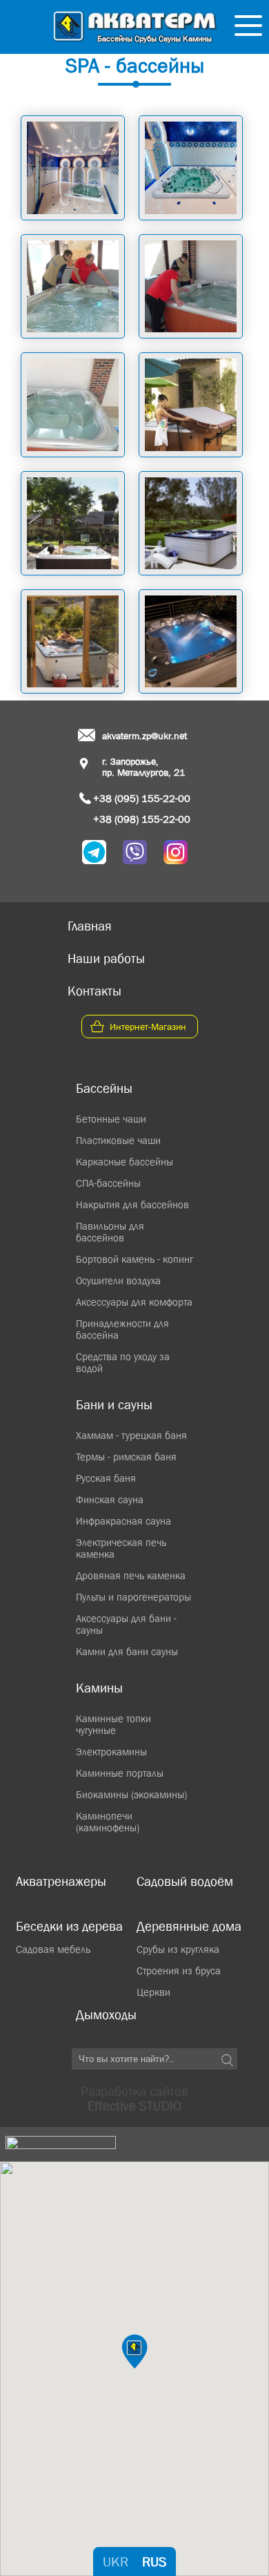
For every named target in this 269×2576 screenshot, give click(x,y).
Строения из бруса (179, 1971)
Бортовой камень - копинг (134, 1259)
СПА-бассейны (108, 1183)
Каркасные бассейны (124, 1162)
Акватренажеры (61, 1881)
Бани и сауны (114, 1405)
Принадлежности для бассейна (122, 1329)
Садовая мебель (53, 1949)
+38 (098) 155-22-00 (142, 819)
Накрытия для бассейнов (132, 1204)
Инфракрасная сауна (123, 1521)
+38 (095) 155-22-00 (142, 798)
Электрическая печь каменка (121, 1548)
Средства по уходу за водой (123, 1362)
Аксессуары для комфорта (134, 1302)
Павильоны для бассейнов (110, 1232)
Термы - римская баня (126, 1457)
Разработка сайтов (134, 2099)
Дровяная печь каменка (131, 1575)
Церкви (153, 1992)
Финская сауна (110, 1499)
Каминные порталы (120, 1773)
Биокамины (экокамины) (131, 1794)
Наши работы (106, 958)
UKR (116, 2561)
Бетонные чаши (111, 1119)
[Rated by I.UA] (61, 2144)
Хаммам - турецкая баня (131, 1435)
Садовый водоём (185, 1881)
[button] (134, 2351)
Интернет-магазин (148, 1027)
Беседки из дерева (69, 1926)
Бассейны (104, 1088)
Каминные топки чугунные (113, 1724)
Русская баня (106, 1478)
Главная (90, 926)
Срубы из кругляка (178, 1949)
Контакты (94, 991)
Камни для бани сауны (127, 1651)
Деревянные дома (189, 1926)
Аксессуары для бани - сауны (126, 1624)
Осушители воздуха (118, 1280)
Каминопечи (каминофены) (108, 1822)
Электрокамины (111, 1752)
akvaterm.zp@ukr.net (145, 736)
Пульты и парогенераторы (133, 1597)
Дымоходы (106, 2015)
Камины (99, 1688)
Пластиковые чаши (118, 1140)
